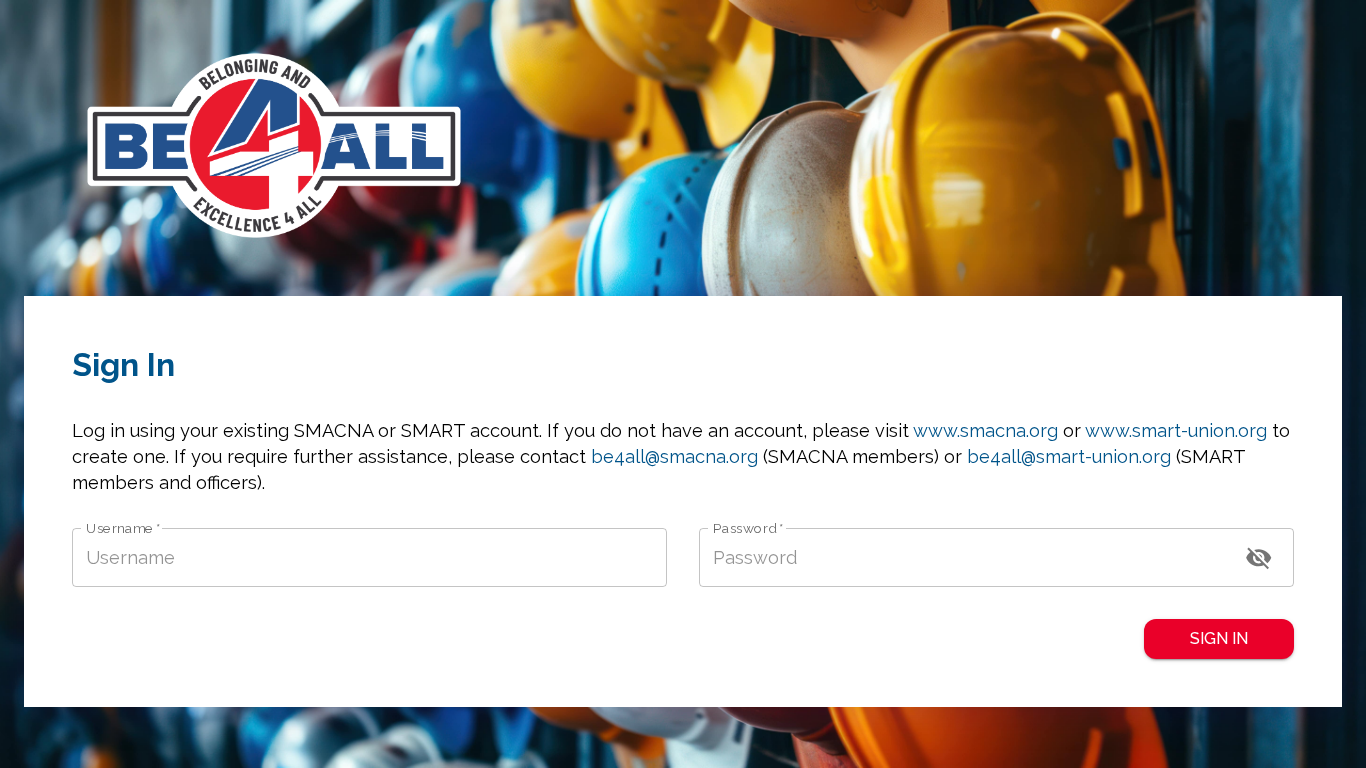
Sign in (1219, 638)
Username (123, 528)
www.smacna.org (985, 430)
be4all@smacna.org (674, 456)
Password (748, 528)
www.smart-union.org (1176, 430)
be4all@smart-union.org (1069, 456)
